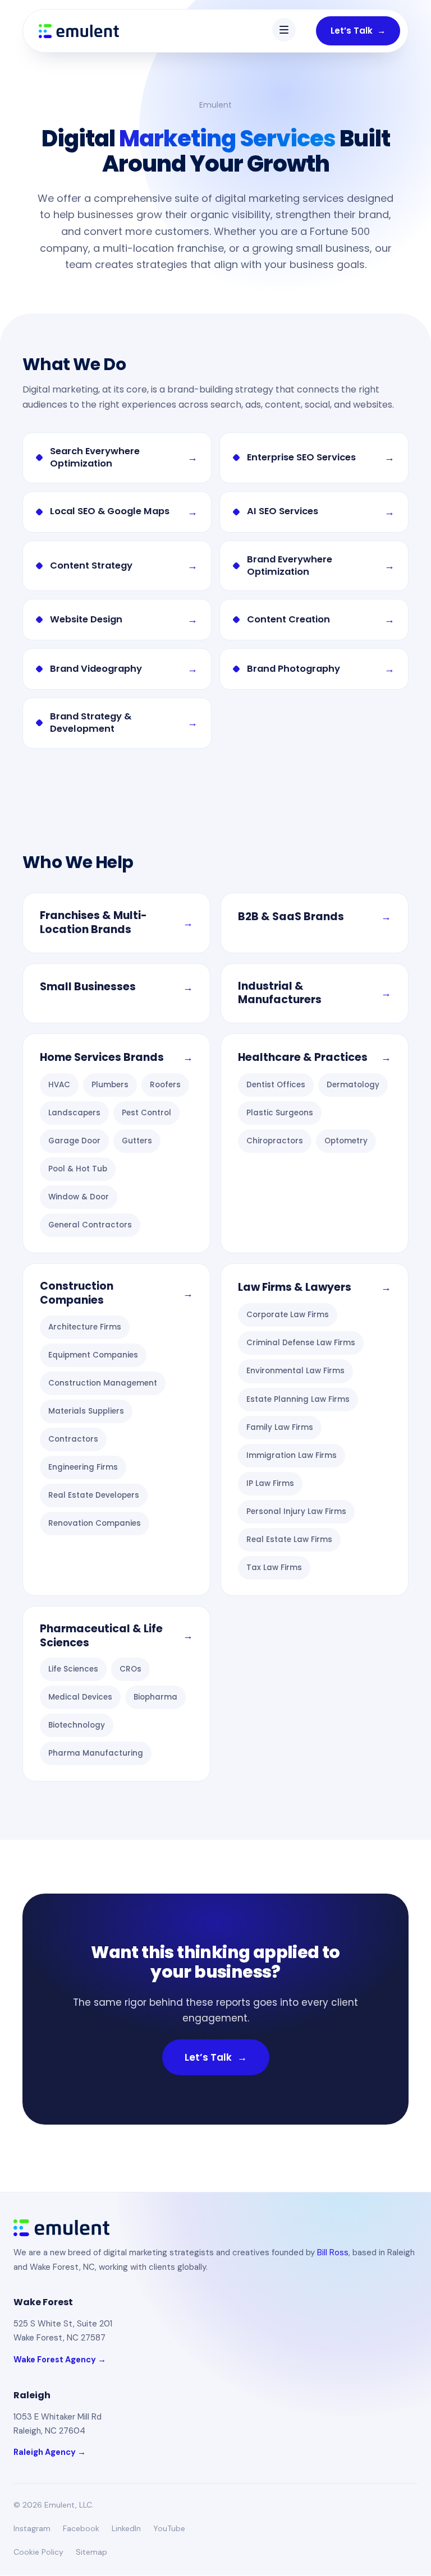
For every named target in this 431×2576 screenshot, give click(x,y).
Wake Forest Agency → (60, 2360)
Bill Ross (333, 2252)
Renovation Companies (95, 1523)
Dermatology (353, 1085)
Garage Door (74, 1141)
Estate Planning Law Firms (298, 1399)
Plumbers (110, 1085)
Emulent (215, 105)
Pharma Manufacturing (96, 1753)
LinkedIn (126, 2528)
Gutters (137, 1141)
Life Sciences (73, 1669)
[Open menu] (284, 30)
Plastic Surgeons (280, 1113)
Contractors (73, 1439)
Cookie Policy (38, 2552)
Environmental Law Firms (295, 1371)
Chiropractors (275, 1141)
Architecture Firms (85, 1327)
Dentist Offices (276, 1085)
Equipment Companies (93, 1355)
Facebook (81, 2528)
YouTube (169, 2528)
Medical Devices (80, 1697)
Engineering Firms (83, 1467)
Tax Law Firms (274, 1568)
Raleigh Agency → (50, 2452)
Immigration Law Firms (292, 1455)
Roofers (165, 1085)
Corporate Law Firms (288, 1315)
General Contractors (90, 1225)
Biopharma (155, 1697)
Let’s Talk (358, 31)
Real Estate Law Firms (289, 1539)
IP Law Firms (270, 1483)
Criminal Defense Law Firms (301, 1343)
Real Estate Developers (94, 1495)
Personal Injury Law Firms (296, 1511)
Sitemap (91, 2552)
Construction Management (103, 1383)
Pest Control (146, 1113)
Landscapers (74, 1113)
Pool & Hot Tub (78, 1169)
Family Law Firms (280, 1427)
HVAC (59, 1085)
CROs (130, 1669)
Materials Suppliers (86, 1411)
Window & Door (79, 1197)
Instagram (32, 2528)
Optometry (346, 1141)
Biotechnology (77, 1725)
